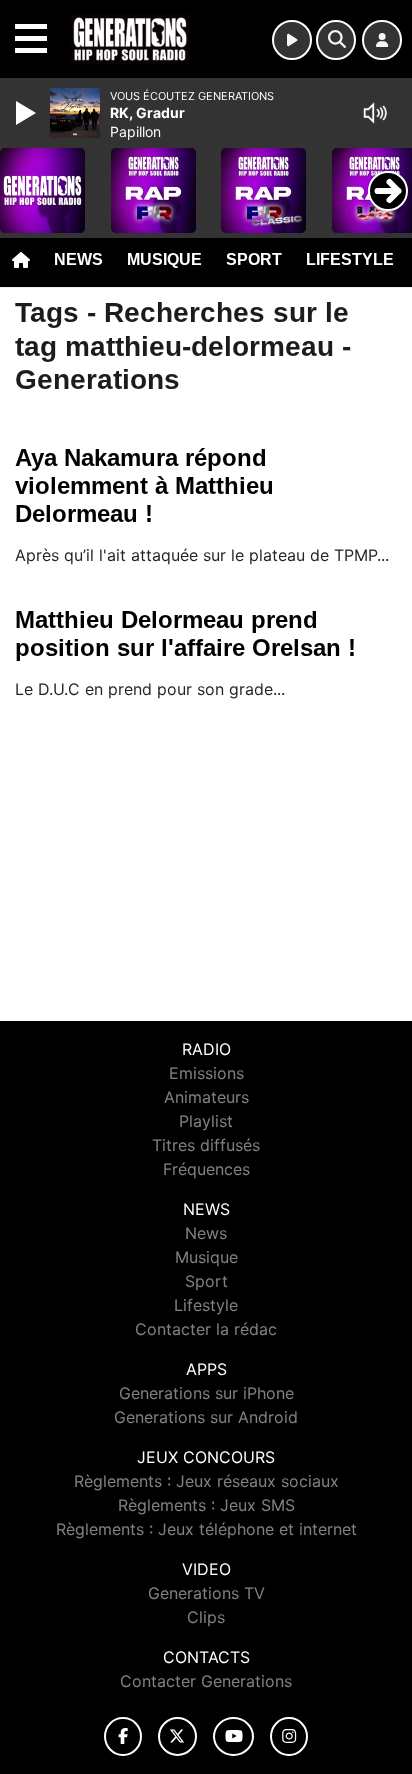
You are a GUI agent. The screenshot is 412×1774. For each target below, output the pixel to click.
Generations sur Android (206, 1417)
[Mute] (375, 113)
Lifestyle (350, 259)
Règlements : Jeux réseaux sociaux (206, 1481)
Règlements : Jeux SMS (206, 1505)
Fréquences (206, 1169)
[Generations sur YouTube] (233, 1736)
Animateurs (206, 1097)
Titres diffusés (206, 1145)
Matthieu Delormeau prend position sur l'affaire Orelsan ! (185, 633)
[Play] (28, 113)
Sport (254, 259)
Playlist (206, 1121)
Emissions (206, 1073)
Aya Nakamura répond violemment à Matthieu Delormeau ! (144, 485)
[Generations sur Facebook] (123, 1736)
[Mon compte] (382, 40)
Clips (206, 1617)
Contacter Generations (206, 1681)
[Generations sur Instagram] (289, 1736)
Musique (164, 259)
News (78, 259)
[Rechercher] (336, 40)
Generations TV (206, 1593)
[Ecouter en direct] (292, 40)
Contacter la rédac (206, 1329)
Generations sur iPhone (206, 1393)
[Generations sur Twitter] (177, 1736)
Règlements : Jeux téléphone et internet (206, 1529)
